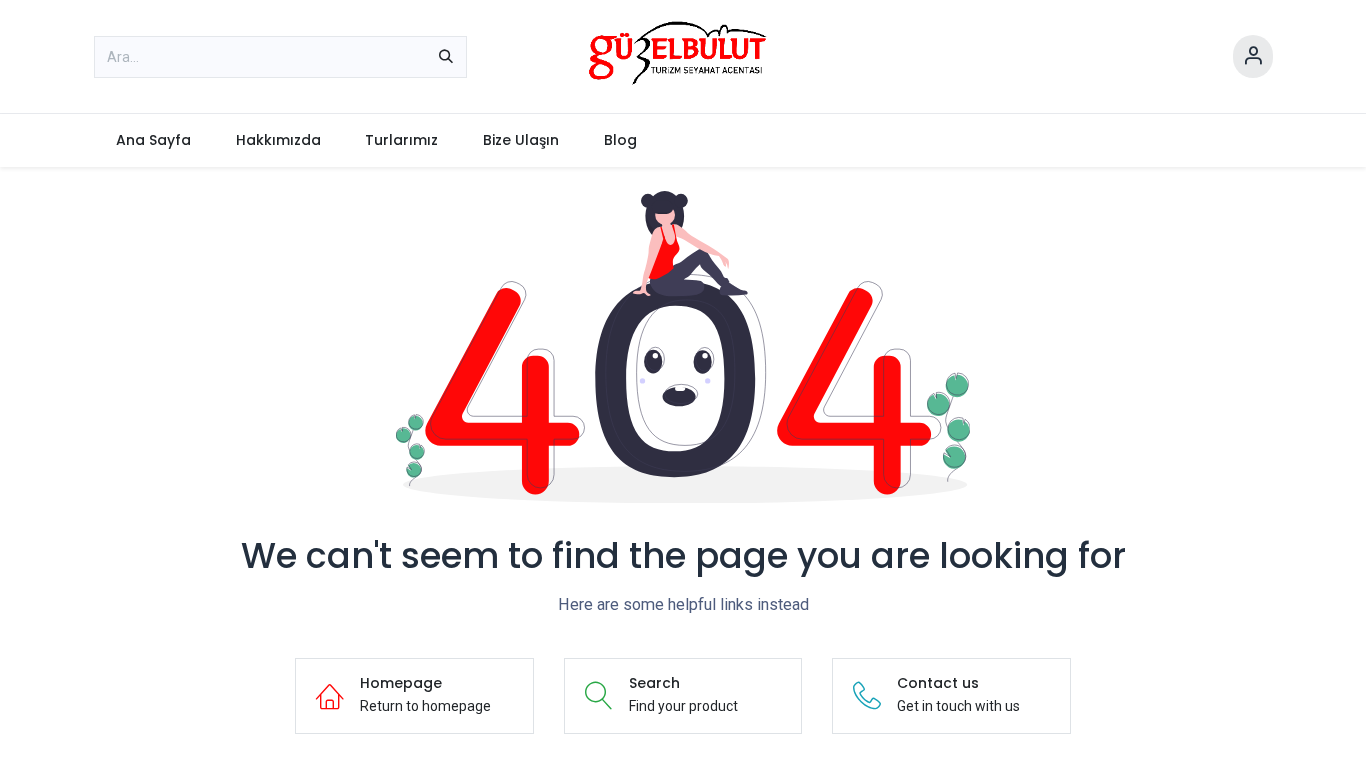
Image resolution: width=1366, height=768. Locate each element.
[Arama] (446, 57)
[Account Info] (1253, 56)
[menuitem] (154, 140)
